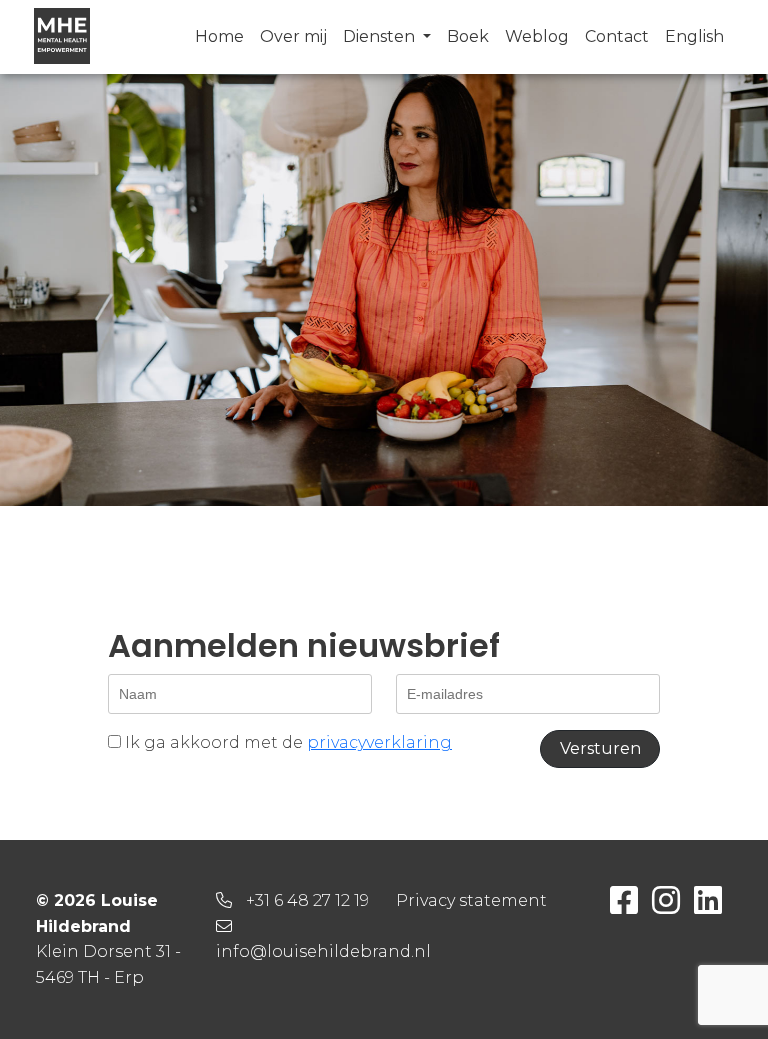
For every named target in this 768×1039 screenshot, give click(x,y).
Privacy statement (471, 900)
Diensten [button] (381, 36)
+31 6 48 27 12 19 (307, 900)
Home (219, 36)
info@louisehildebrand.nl (323, 951)
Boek (468, 36)
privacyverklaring (379, 742)
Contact (617, 36)
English (694, 36)
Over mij (293, 36)
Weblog (537, 36)
